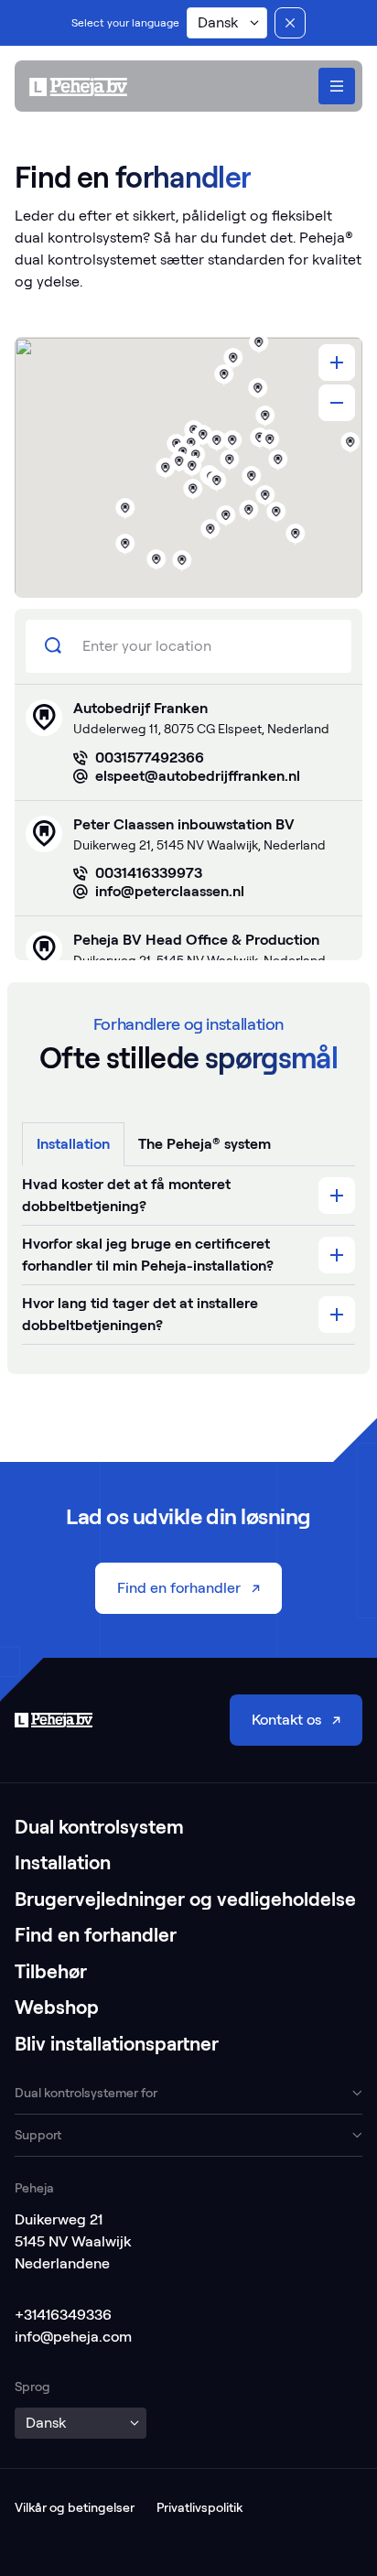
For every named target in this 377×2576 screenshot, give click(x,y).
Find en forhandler (96, 1935)
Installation (63, 1862)
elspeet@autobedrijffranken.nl (198, 776)
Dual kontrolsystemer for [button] (86, 2093)
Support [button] (38, 2135)
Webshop (57, 2007)
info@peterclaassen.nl (170, 891)
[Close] (290, 23)
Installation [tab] (73, 1144)
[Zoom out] (337, 403)
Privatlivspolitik (199, 2507)
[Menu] (337, 86)
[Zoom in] (337, 363)
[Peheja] (78, 87)
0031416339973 (149, 873)
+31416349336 (63, 2315)
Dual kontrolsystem (99, 1827)
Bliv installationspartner (117, 2044)
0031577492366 (150, 758)
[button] (227, 23)
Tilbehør (51, 1971)
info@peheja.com (73, 2337)
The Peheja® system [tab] (205, 1144)
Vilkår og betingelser (75, 2507)
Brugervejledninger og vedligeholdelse (185, 1899)
